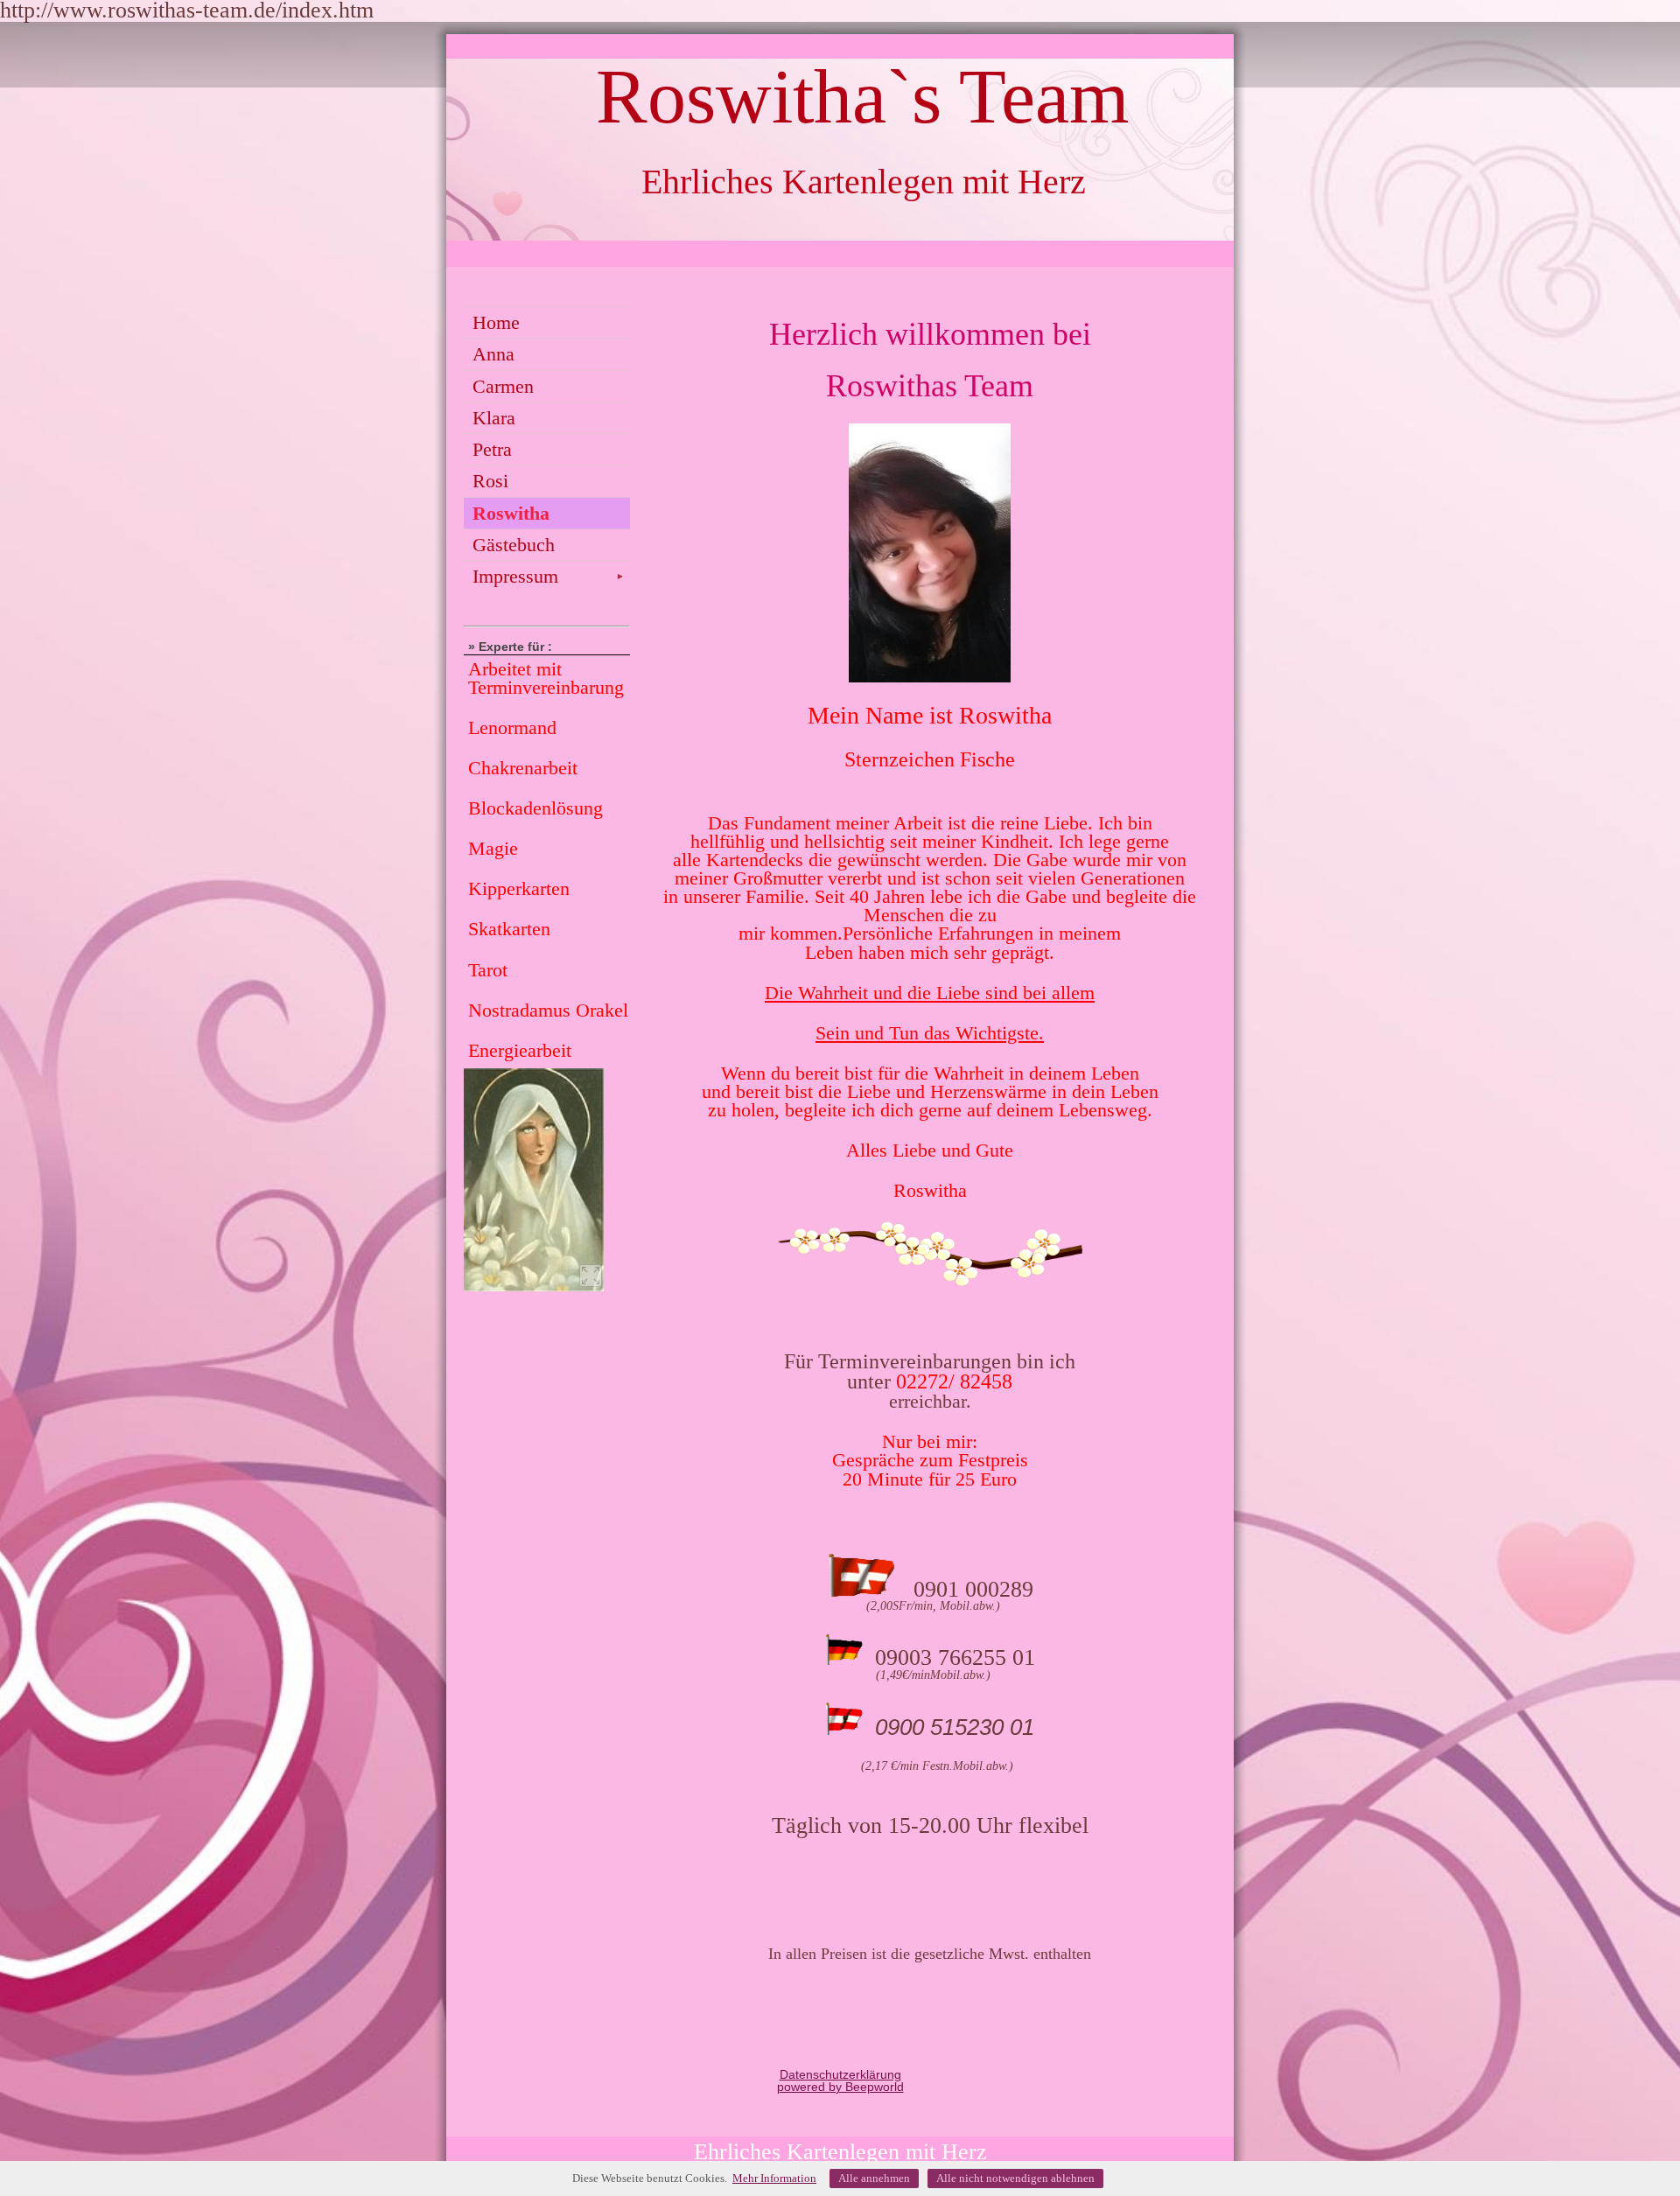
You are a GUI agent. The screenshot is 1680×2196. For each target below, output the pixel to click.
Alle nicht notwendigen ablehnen (1015, 2178)
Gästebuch (514, 545)
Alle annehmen (874, 2178)
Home (496, 322)
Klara (494, 418)
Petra (492, 449)
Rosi (490, 481)
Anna (493, 354)
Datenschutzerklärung (840, 2074)
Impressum (549, 576)
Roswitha (511, 513)
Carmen (503, 386)
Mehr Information (774, 2178)
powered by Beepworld (840, 2087)
